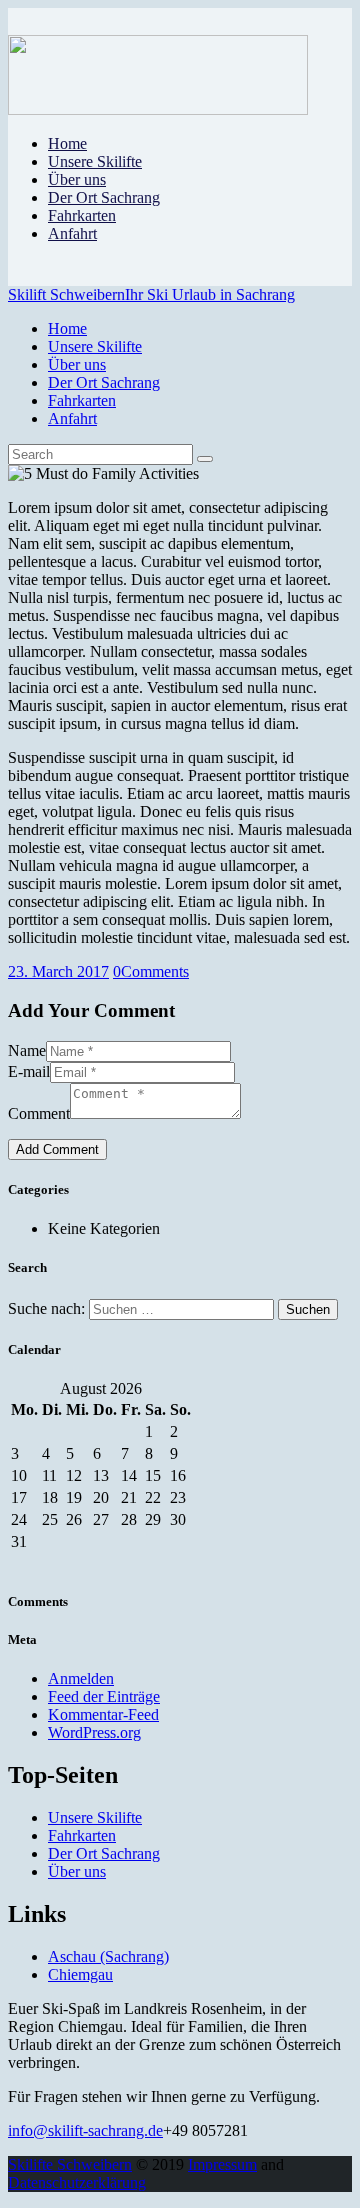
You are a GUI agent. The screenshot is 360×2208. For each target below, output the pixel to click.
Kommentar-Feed (103, 1714)
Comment (39, 1113)
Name (27, 1050)
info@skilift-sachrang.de (85, 2130)
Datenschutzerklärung (77, 2182)
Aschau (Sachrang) (108, 1956)
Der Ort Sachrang (104, 1853)
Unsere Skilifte (95, 1817)
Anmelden (81, 1678)
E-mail (29, 1071)
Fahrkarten (82, 1835)
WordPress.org (94, 1732)
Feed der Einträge (104, 1696)
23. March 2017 (58, 971)
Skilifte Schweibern (70, 2164)
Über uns (77, 1871)
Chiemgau (80, 1974)
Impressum (222, 2164)
